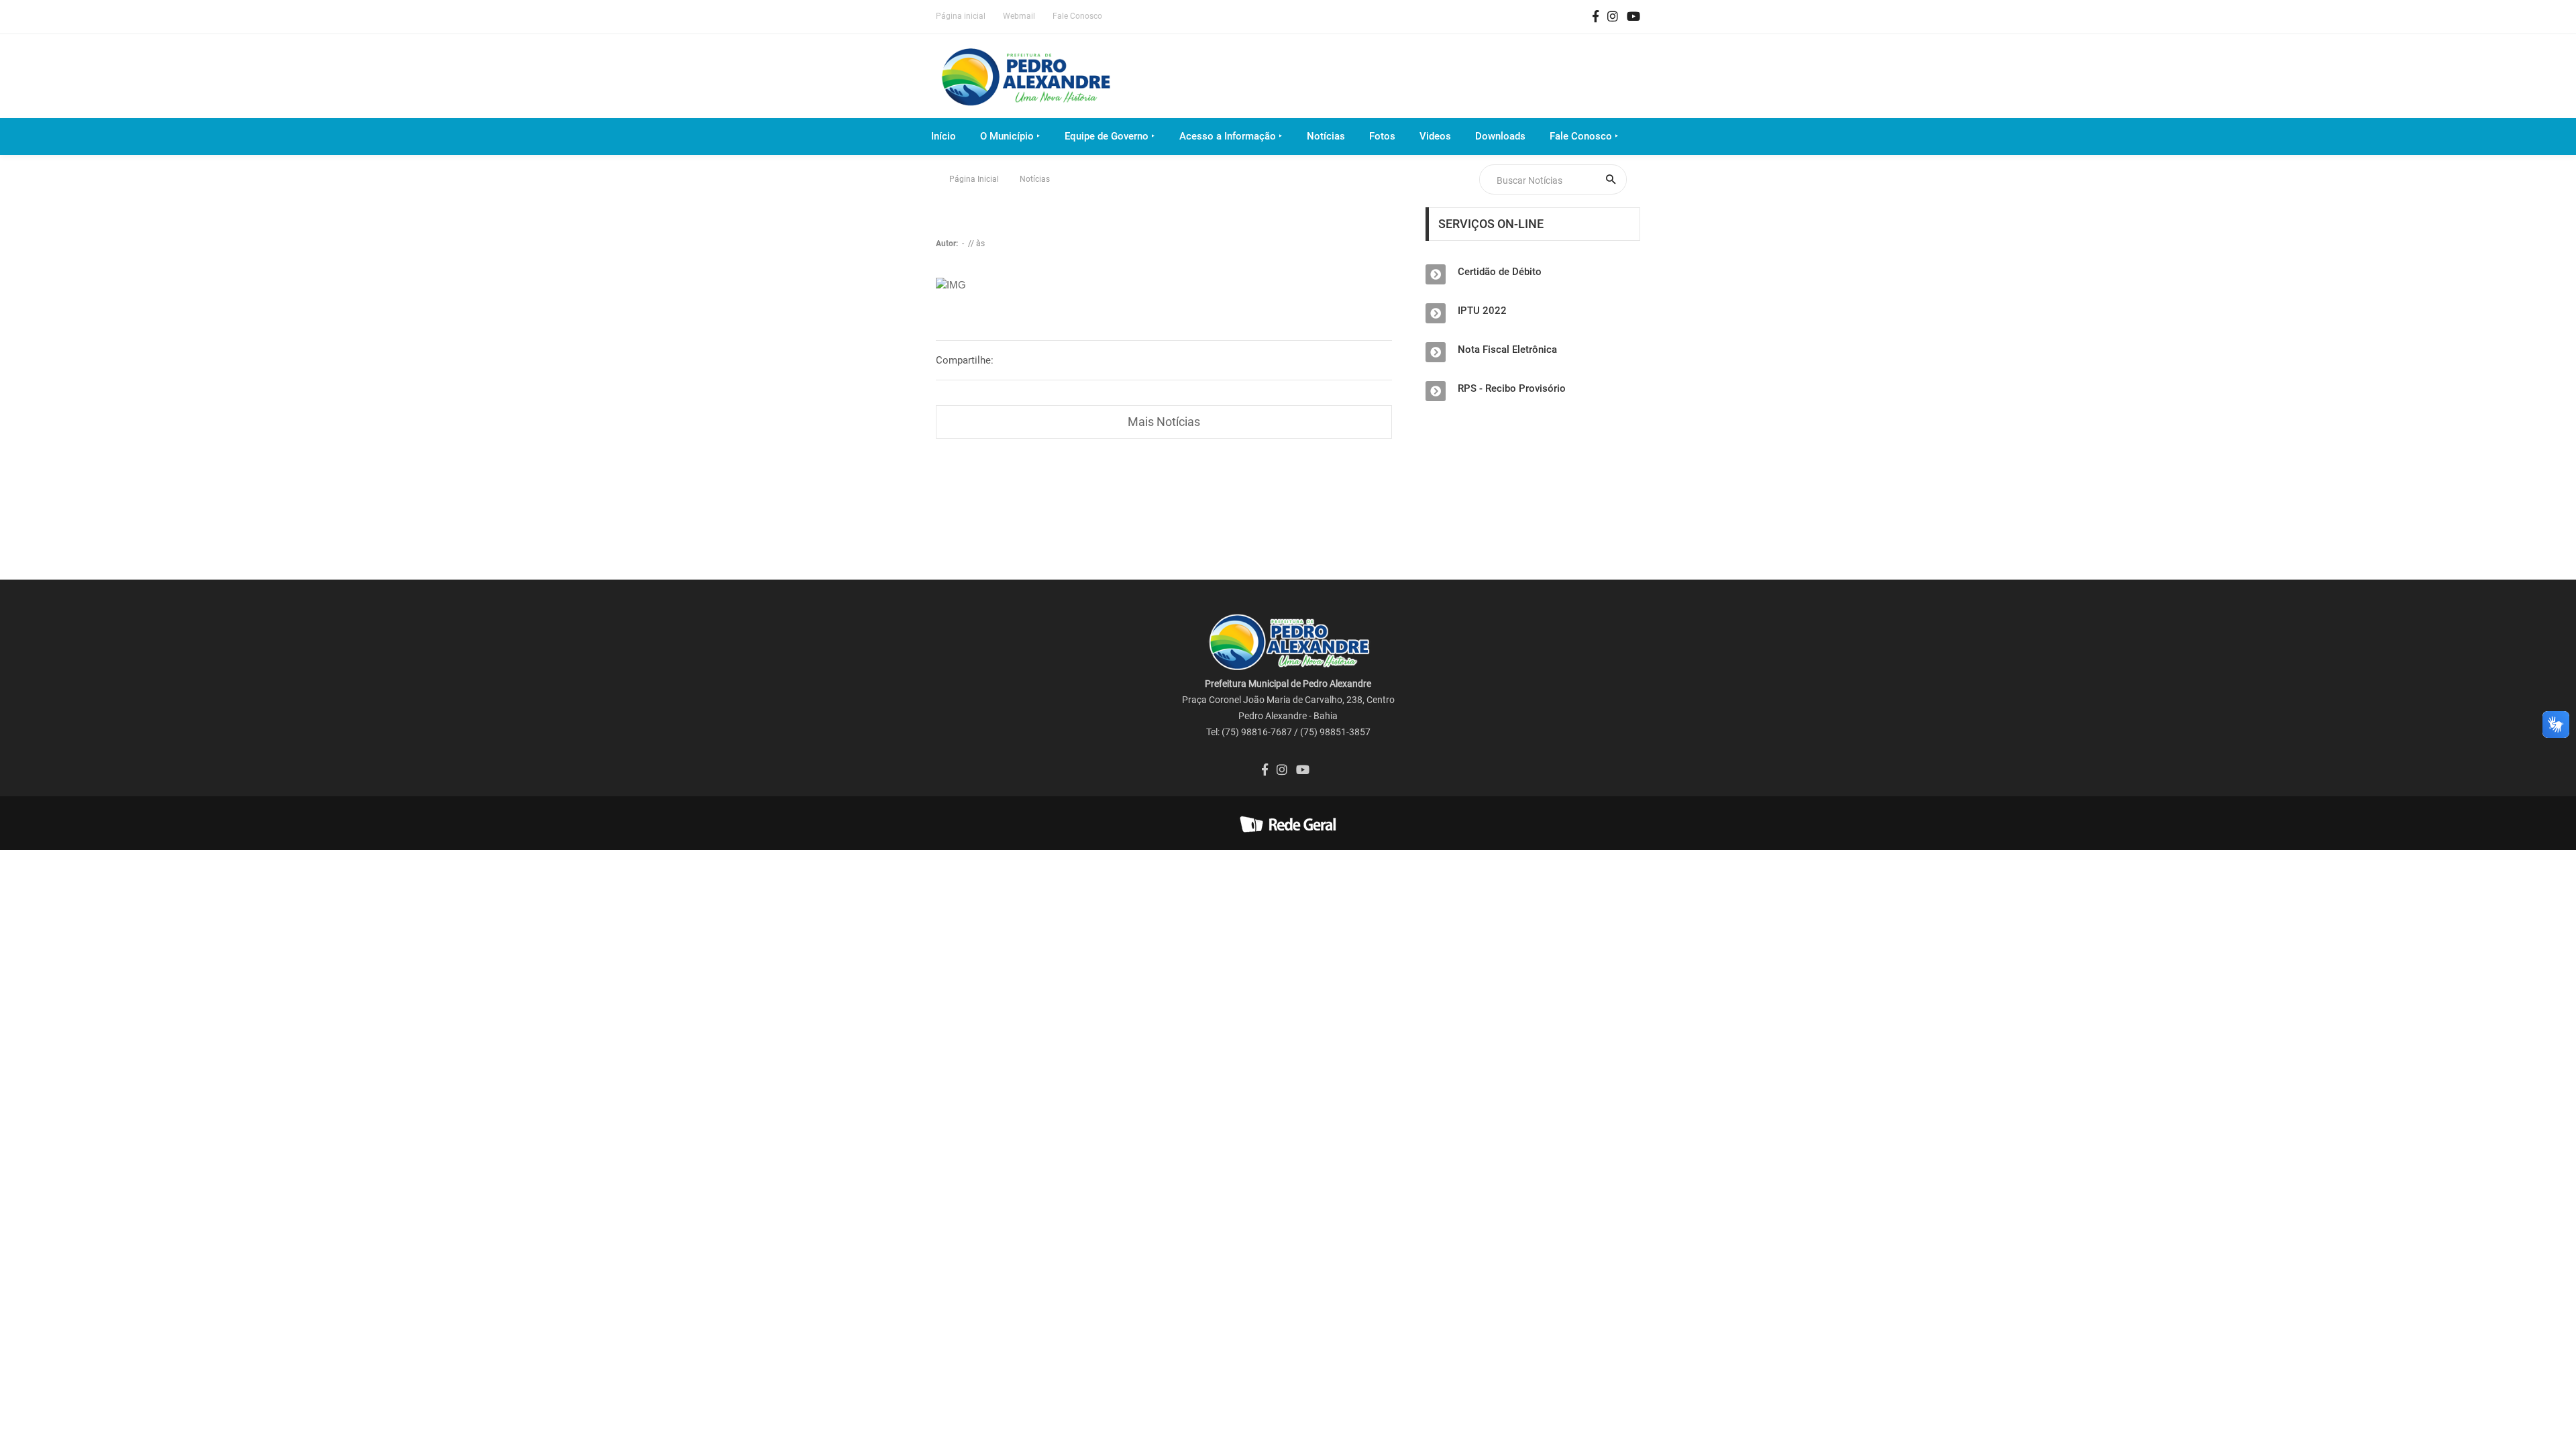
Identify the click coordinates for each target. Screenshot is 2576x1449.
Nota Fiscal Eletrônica (1507, 350)
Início (944, 136)
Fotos (1382, 136)
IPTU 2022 (1482, 311)
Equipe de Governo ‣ (1110, 136)
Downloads (1500, 136)
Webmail (1019, 16)
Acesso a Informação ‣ (1231, 136)
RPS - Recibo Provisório (1512, 388)
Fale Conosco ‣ (1584, 136)
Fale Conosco (1077, 16)
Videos (1435, 136)
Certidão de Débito (1500, 272)
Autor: (948, 244)
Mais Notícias (1164, 422)
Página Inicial (974, 179)
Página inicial (961, 16)
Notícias (1326, 136)
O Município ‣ (1010, 136)
